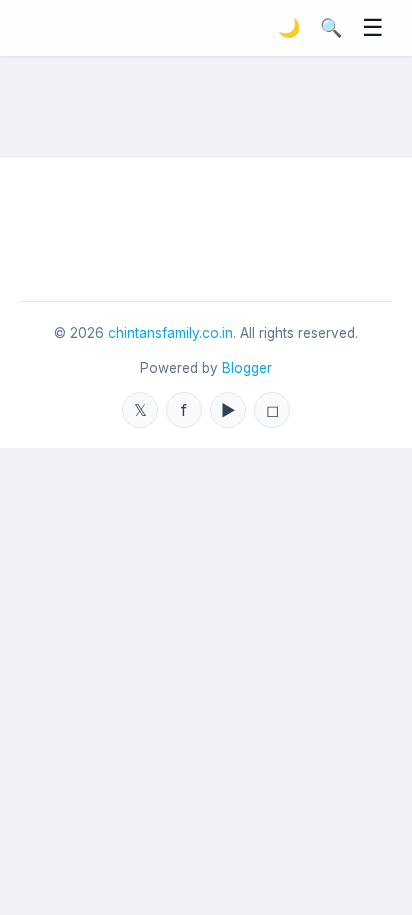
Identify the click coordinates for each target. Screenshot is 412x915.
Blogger (247, 368)
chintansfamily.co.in (170, 333)
